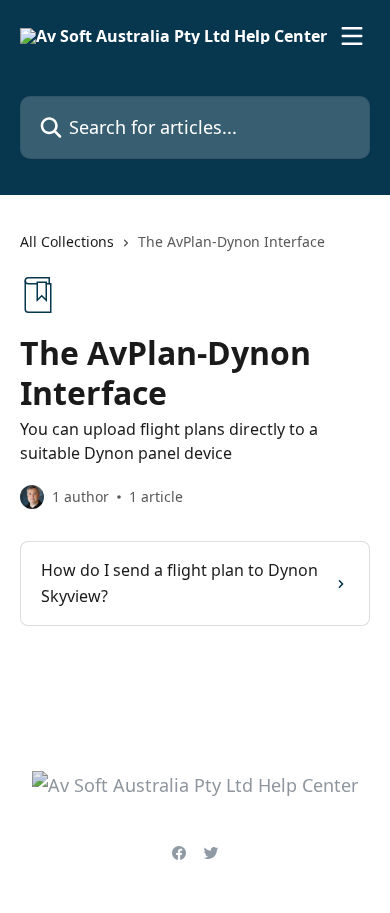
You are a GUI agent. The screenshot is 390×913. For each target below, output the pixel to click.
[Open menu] (352, 36)
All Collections (67, 241)
